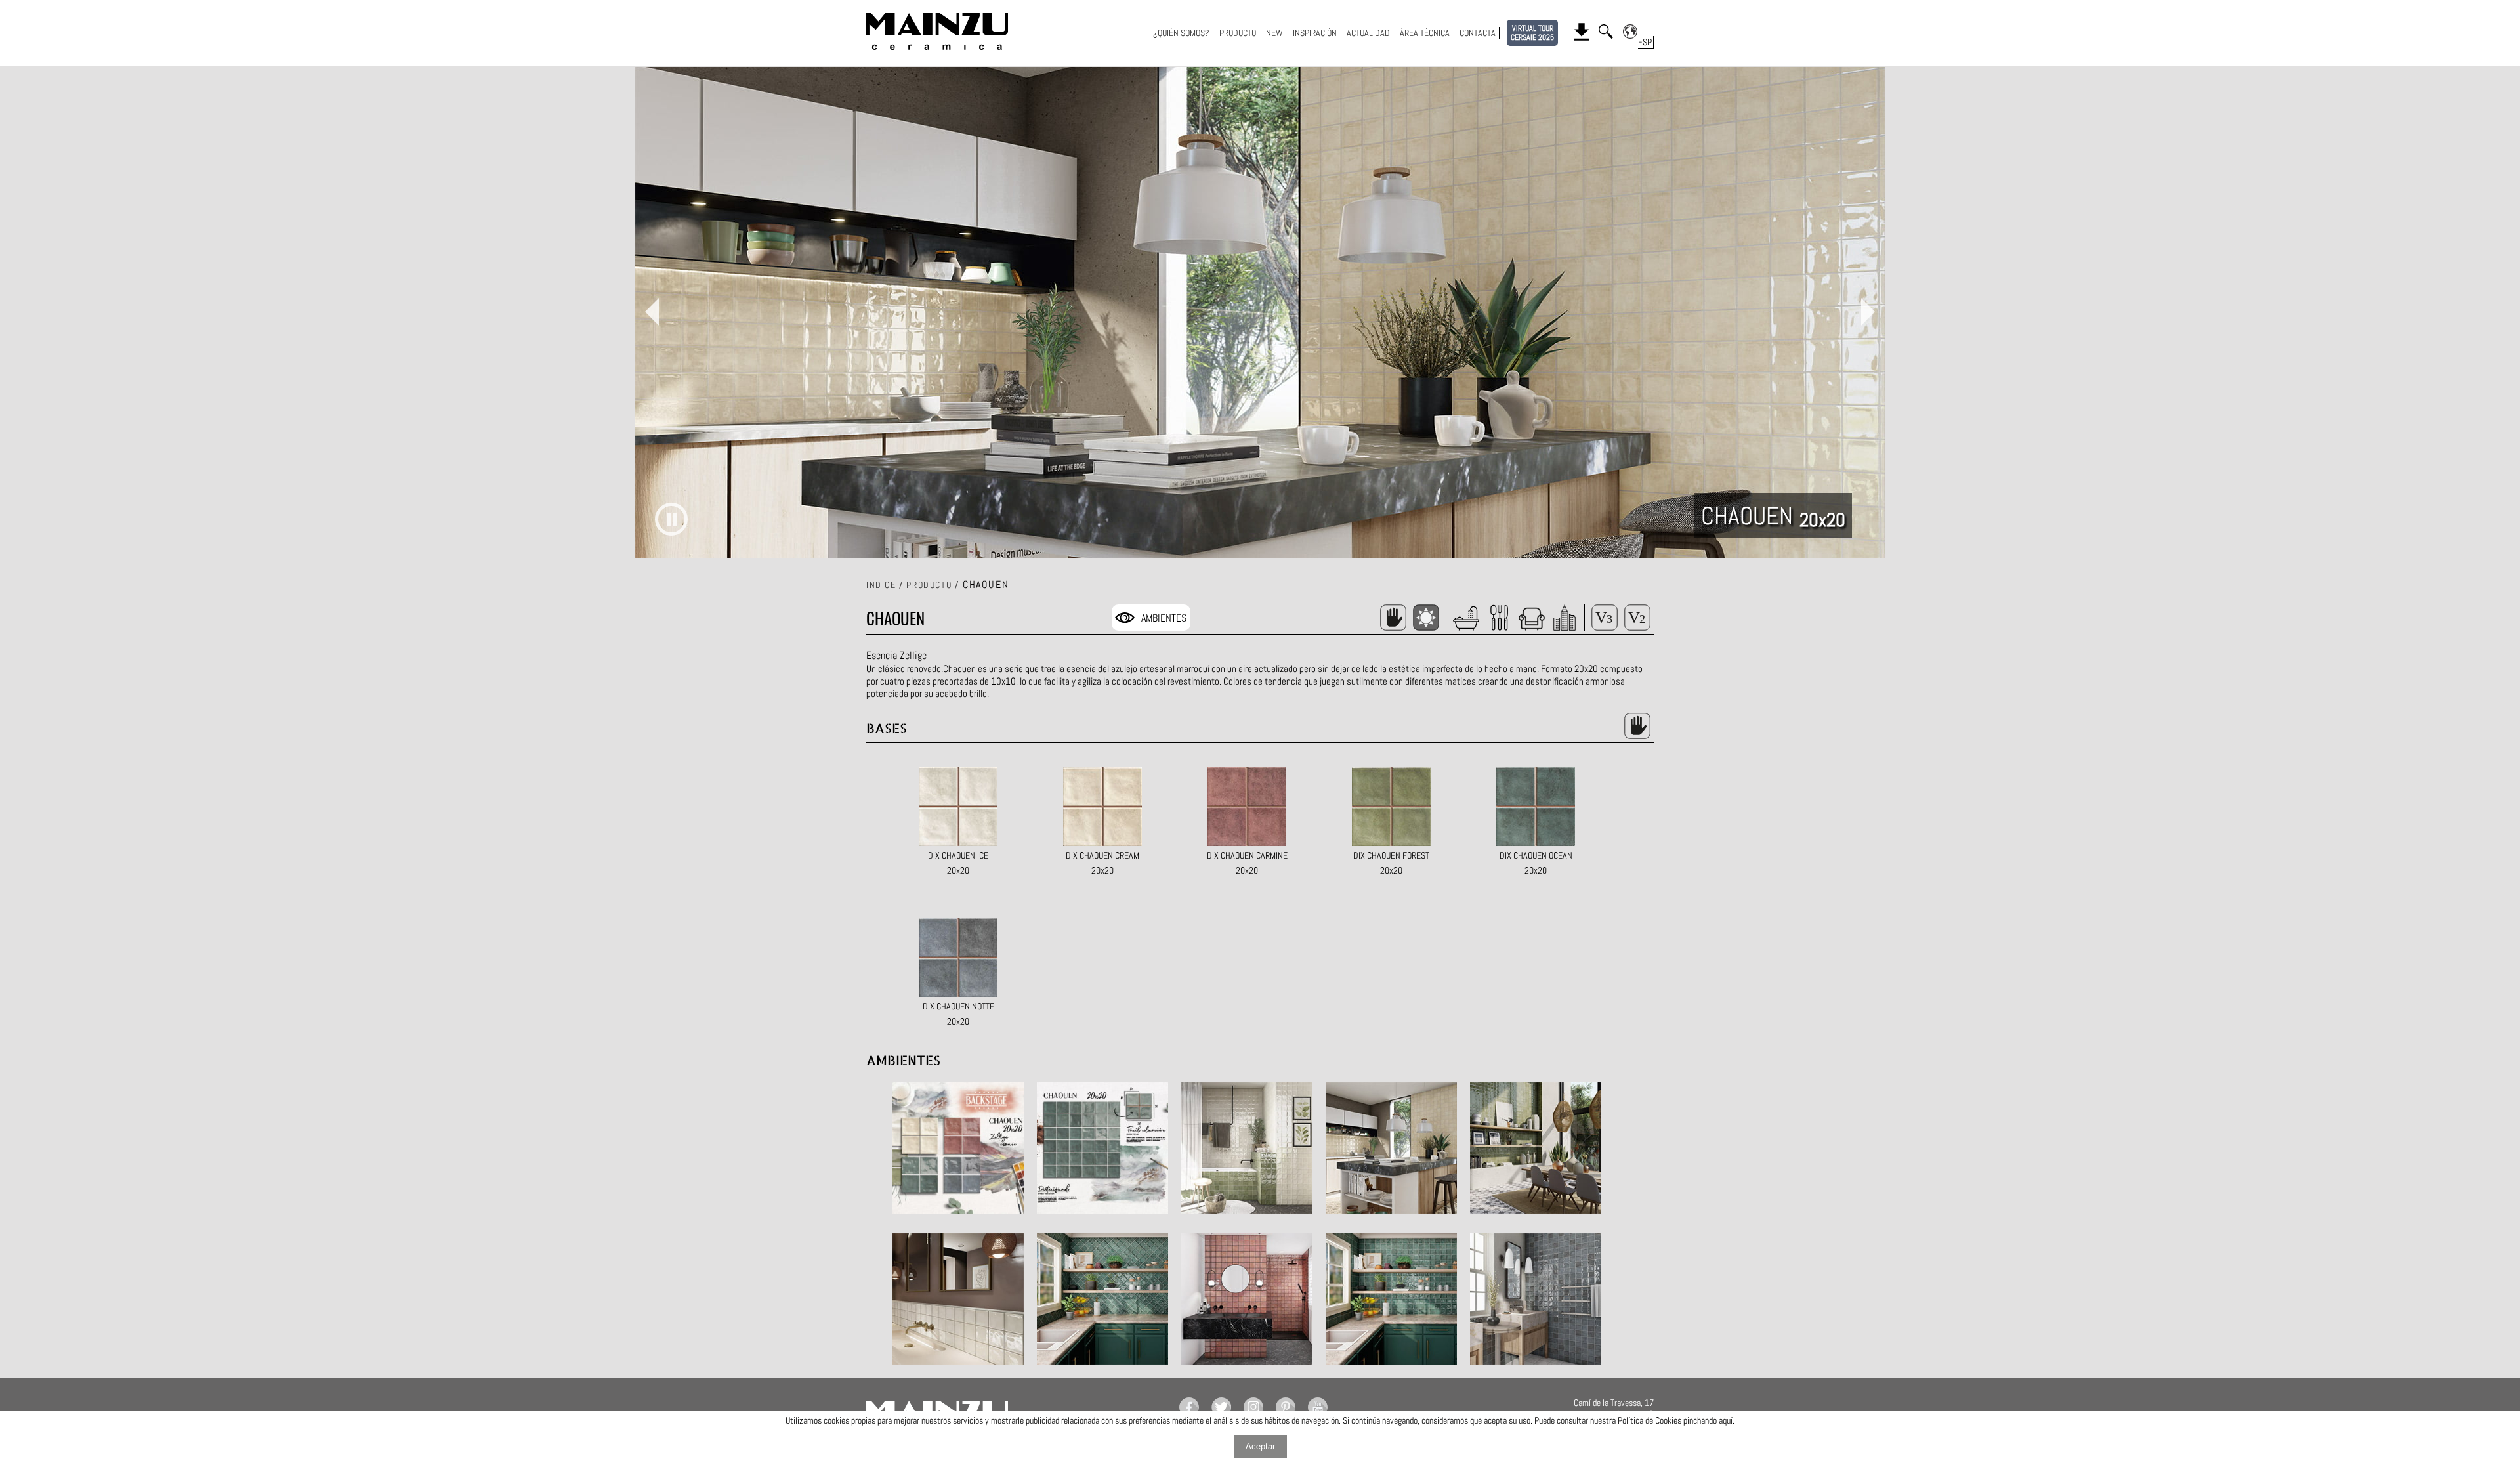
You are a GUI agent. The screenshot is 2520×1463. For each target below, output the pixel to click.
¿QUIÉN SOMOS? (1181, 33)
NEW (1274, 33)
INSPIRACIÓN (1315, 33)
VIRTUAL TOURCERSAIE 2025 (1532, 33)
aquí (1726, 1420)
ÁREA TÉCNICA (1425, 33)
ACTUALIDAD (1368, 33)
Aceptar (1260, 1446)
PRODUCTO (1238, 33)
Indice (881, 585)
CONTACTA (1478, 33)
